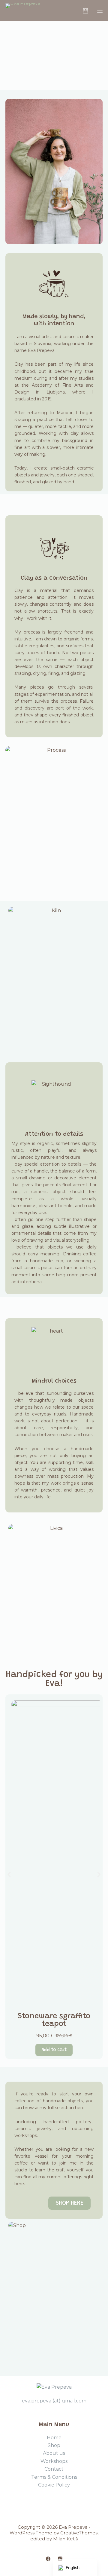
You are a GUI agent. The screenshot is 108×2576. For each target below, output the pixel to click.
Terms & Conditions (54, 2477)
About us (54, 2453)
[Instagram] (60, 2559)
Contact (54, 2469)
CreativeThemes (79, 2533)
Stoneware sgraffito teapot (54, 2020)
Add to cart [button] (54, 2050)
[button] (9, 1875)
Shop (54, 2445)
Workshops (54, 2461)
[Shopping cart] (85, 11)
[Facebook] (48, 2559)
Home (54, 2438)
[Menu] (100, 11)
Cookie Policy (54, 2485)
